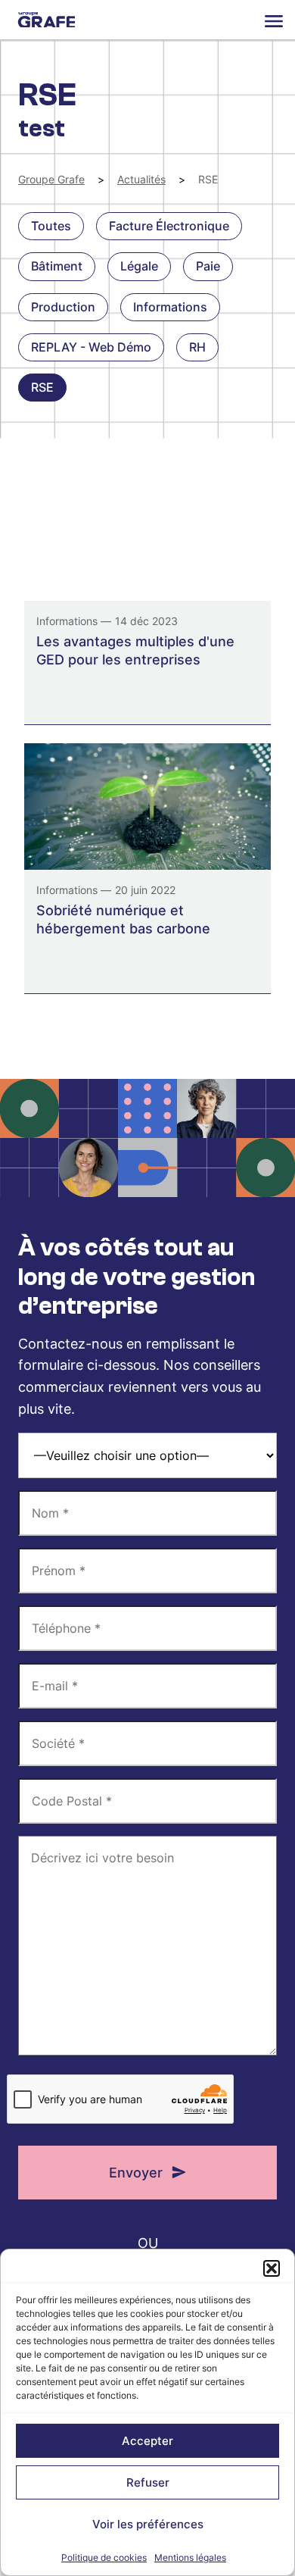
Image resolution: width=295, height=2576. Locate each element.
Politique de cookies (104, 2557)
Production (63, 307)
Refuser (148, 2482)
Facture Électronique (169, 226)
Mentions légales (190, 2557)
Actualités (141, 179)
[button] (272, 2268)
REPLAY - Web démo (91, 347)
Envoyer (136, 2173)
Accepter (147, 2441)
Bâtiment (57, 266)
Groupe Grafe (47, 20)
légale (139, 266)
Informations (170, 307)
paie (208, 266)
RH (197, 347)
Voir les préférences (148, 2524)
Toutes (51, 226)
